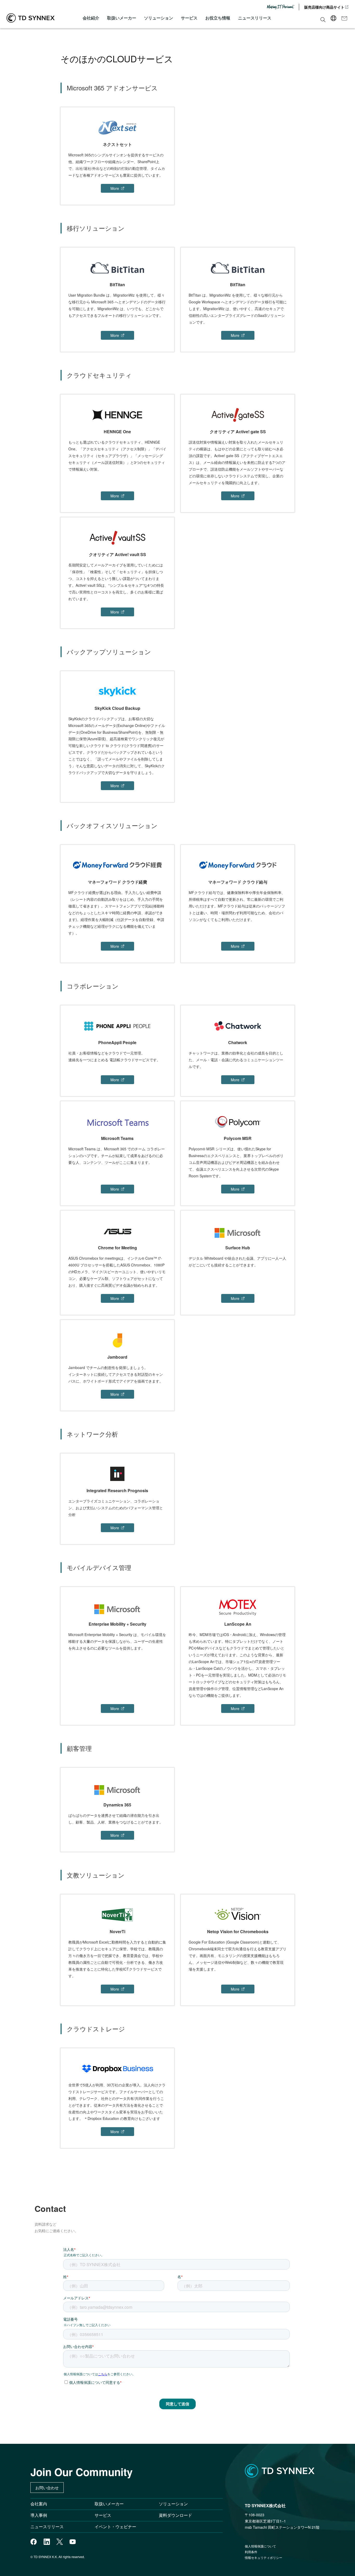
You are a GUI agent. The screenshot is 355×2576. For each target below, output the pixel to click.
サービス (189, 18)
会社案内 (39, 2504)
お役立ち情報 (218, 18)
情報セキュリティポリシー (264, 2557)
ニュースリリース (255, 18)
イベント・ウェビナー (115, 2527)
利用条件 (251, 2552)
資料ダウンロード (175, 2515)
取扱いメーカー (122, 18)
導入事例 (39, 2515)
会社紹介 (91, 18)
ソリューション (159, 18)
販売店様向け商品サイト (324, 7)
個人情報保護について (260, 2546)
